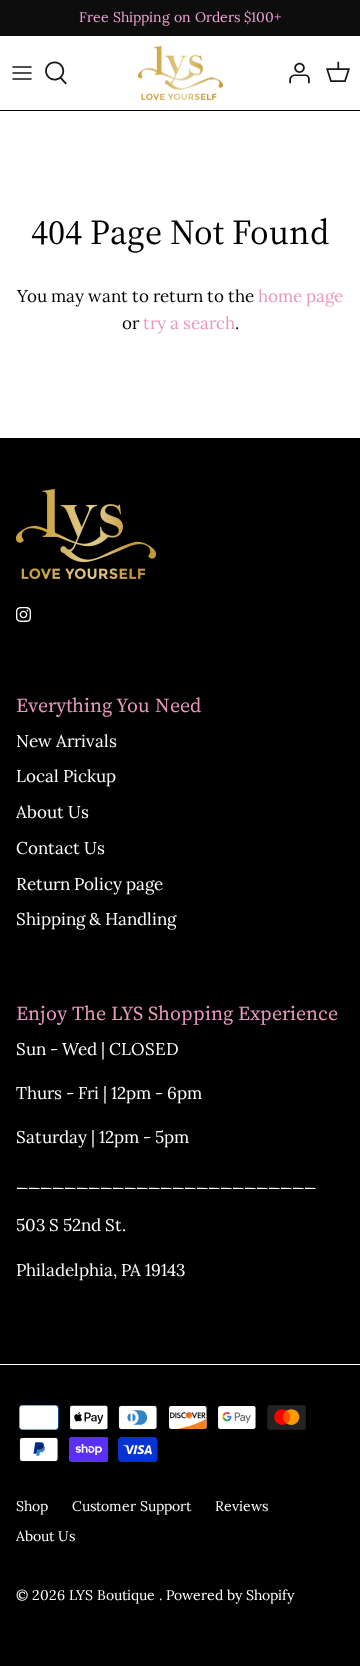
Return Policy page (89, 884)
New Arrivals (66, 741)
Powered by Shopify (230, 1595)
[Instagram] (23, 614)
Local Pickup (66, 776)
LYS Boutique (114, 1595)
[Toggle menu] (22, 73)
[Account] (294, 73)
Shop (32, 1506)
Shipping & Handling (96, 919)
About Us (52, 812)
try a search (189, 323)
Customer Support (131, 1506)
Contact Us (60, 848)
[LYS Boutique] (180, 73)
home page (300, 296)
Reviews (241, 1506)
